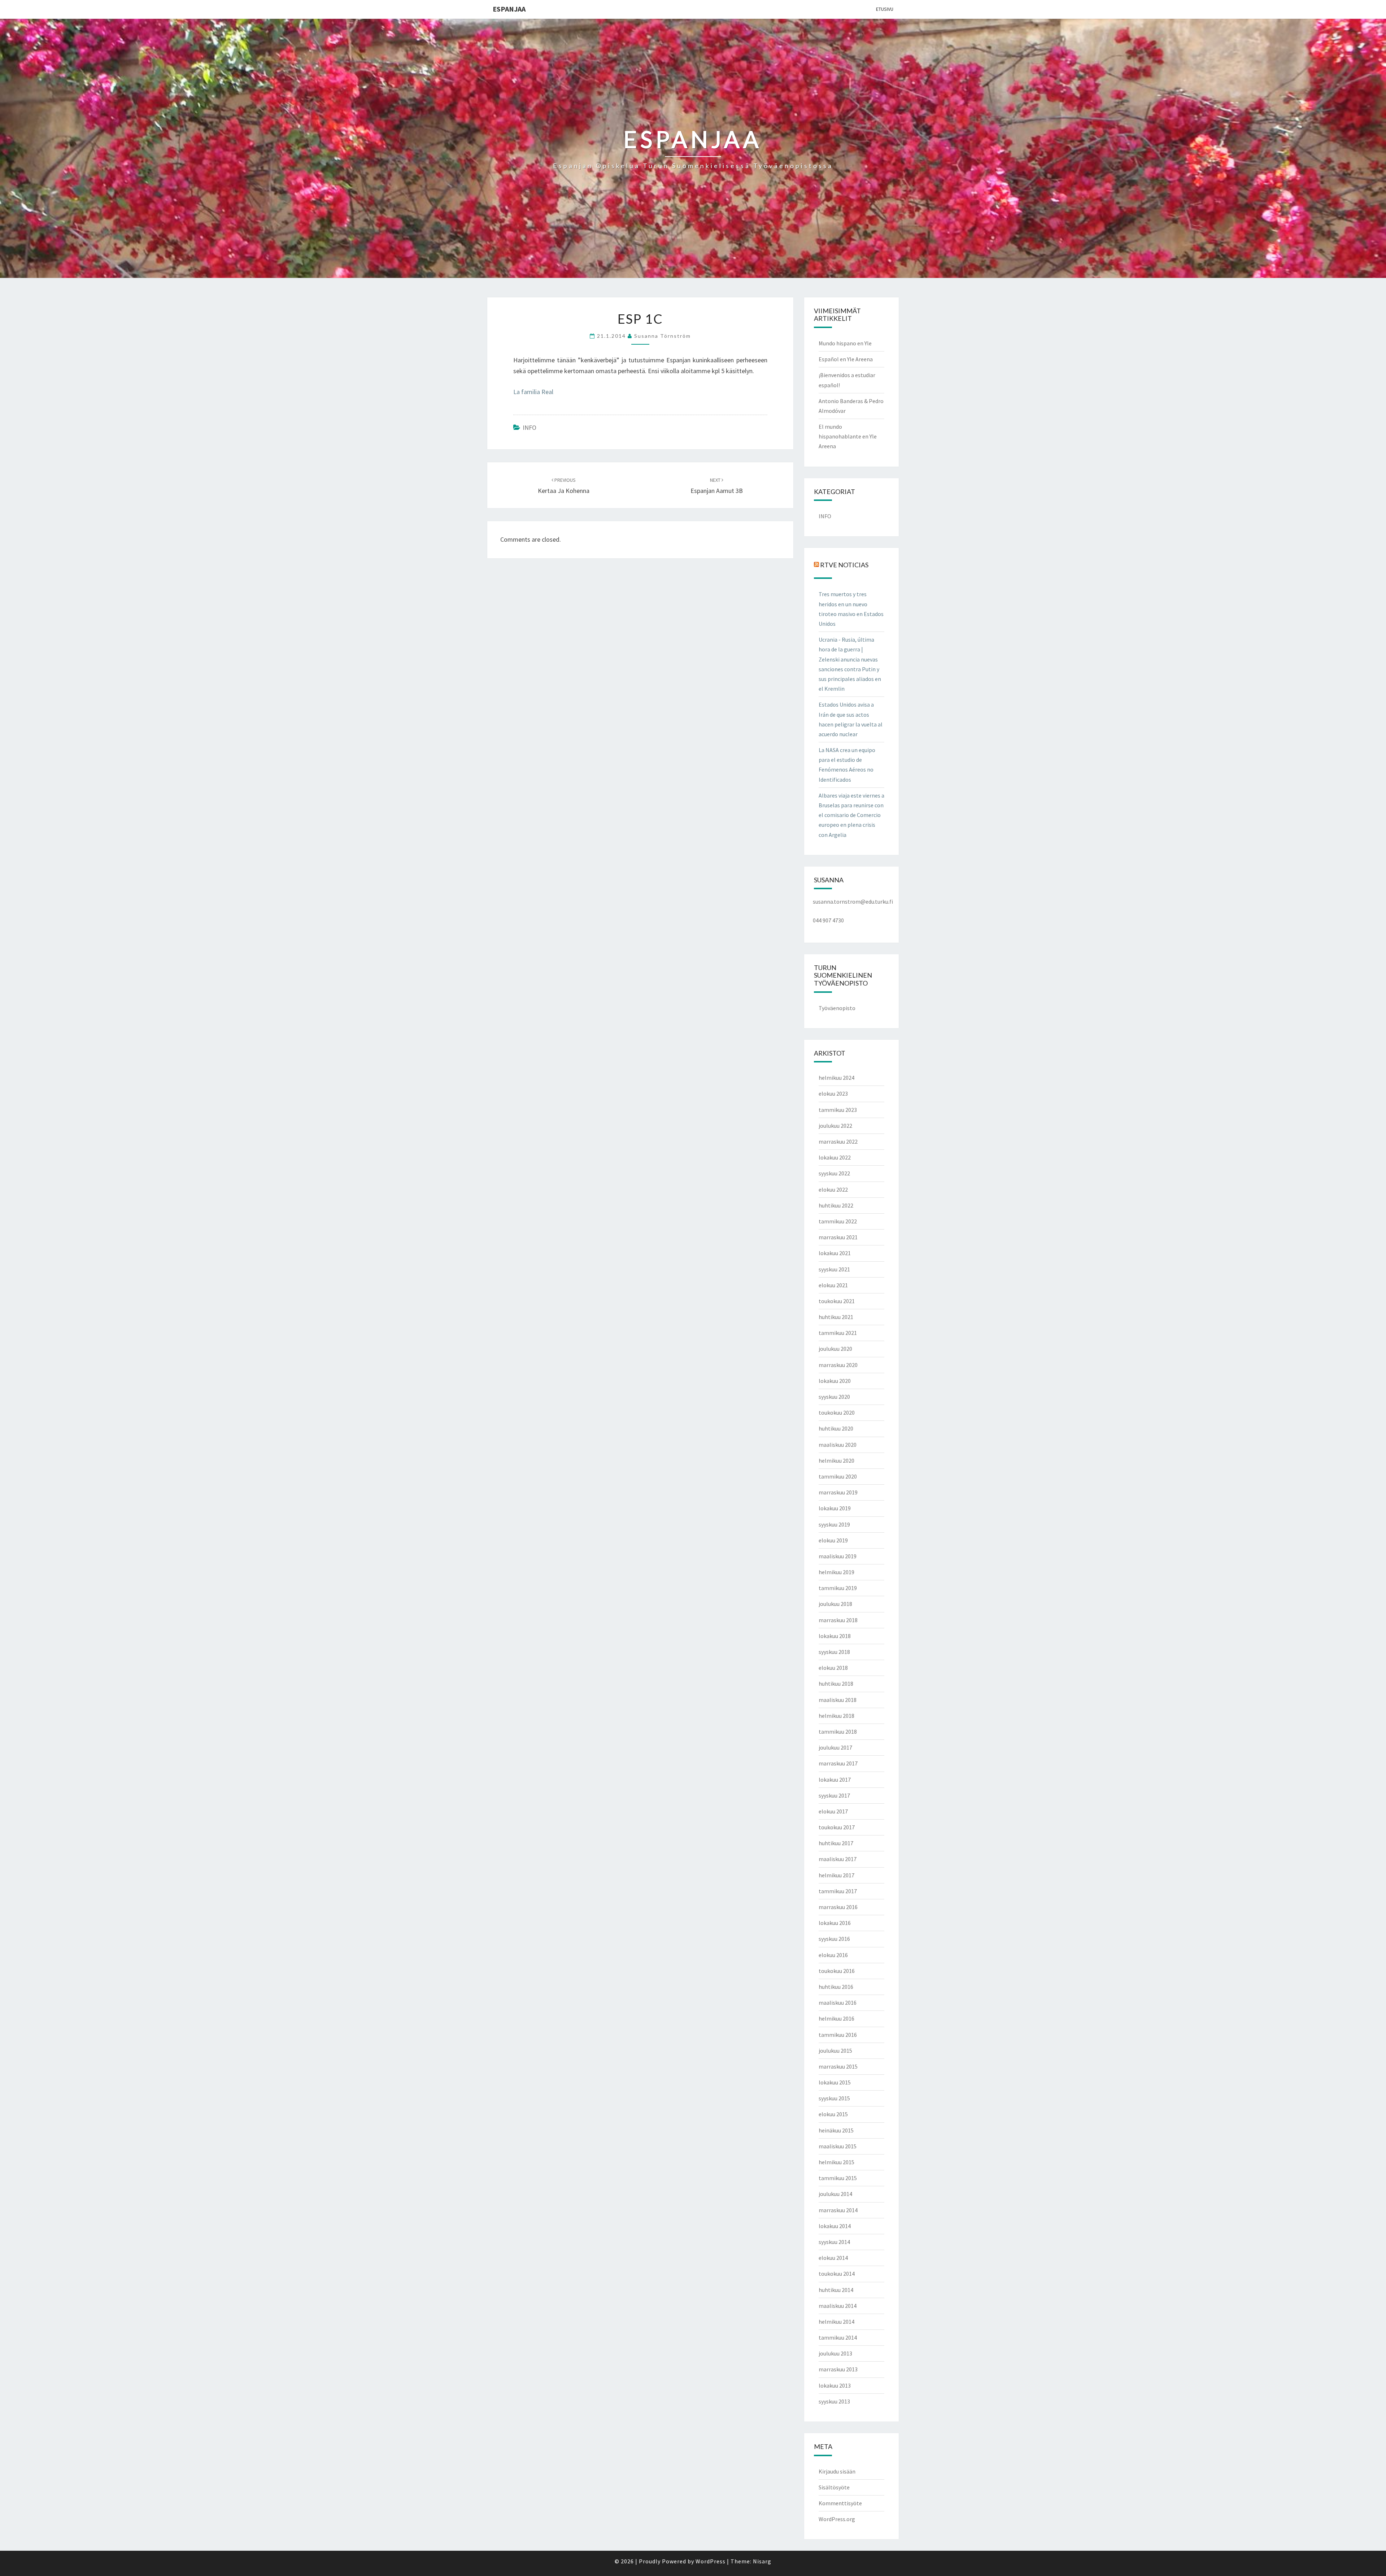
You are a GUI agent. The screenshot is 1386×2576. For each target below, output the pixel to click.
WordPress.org (837, 2519)
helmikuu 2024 (836, 1078)
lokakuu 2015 (835, 2082)
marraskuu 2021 (838, 1237)
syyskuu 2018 (834, 1652)
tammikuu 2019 (838, 1588)
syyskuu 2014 (834, 2242)
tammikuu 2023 (838, 1110)
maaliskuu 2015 (838, 2146)
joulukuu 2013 (835, 2353)
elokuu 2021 (833, 1285)
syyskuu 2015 (834, 2098)
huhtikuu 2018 (836, 1684)
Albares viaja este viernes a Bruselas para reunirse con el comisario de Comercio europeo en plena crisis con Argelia (851, 815)
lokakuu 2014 (835, 2226)
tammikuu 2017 (838, 1891)
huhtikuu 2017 (836, 1843)
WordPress (711, 2561)
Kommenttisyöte (840, 2503)
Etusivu (885, 9)
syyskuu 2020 (834, 1397)
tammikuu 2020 (838, 1476)
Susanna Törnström (663, 336)
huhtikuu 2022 (836, 1205)
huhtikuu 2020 (836, 1428)
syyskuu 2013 (834, 2401)
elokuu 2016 (833, 1955)
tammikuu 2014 (838, 2337)
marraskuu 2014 (838, 2210)
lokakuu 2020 (835, 1381)
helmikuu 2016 (836, 2018)
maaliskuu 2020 (838, 1445)
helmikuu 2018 (836, 1716)
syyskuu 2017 (834, 1795)
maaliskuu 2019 (838, 1556)
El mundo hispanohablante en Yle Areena (848, 436)
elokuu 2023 (833, 1093)
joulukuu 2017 (835, 1747)
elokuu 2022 (833, 1189)
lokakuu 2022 (835, 1157)
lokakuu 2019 (835, 1508)
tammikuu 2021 (838, 1333)
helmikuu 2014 (836, 2322)
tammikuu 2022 (838, 1221)
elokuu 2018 (833, 1668)
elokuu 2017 (833, 1811)
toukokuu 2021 (837, 1301)
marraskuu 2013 (838, 2369)
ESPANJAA (509, 9)
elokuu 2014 (833, 2258)
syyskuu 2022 (834, 1173)
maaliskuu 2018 (838, 1700)
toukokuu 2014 (837, 2274)
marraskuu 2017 (838, 1763)
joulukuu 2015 (835, 2051)
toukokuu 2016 (837, 1971)
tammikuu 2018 (838, 1732)
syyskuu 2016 (834, 1939)
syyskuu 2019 (834, 1524)
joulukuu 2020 (835, 1349)
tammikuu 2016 (838, 2035)
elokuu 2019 (833, 1540)
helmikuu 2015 (836, 2162)
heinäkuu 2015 (836, 2130)
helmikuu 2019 (836, 1572)
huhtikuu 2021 (836, 1317)
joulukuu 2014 (835, 2194)
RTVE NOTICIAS (844, 565)
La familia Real (533, 392)
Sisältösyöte (834, 2487)
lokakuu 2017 (835, 1780)
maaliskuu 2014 (838, 2306)
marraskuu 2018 (838, 1620)
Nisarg (762, 2561)
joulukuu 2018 (835, 1604)
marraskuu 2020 (838, 1365)
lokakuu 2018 (835, 1636)
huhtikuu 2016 (836, 1987)
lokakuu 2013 (835, 2385)
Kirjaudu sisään (837, 2471)
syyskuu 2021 (834, 1269)
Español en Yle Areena (846, 359)
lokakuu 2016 (835, 1923)
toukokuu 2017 (837, 1827)
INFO (529, 427)
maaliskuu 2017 (838, 1859)
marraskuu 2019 (838, 1492)
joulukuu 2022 (835, 1126)
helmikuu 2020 (836, 1461)
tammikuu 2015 (838, 2178)
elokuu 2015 (833, 2114)
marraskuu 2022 (838, 1141)
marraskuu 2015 (838, 2066)
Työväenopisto (837, 1008)
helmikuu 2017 (836, 1875)
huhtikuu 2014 (836, 2290)
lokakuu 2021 (835, 1253)
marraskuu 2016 (838, 1907)
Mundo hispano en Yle (845, 343)
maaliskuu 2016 (838, 2003)
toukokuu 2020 (837, 1413)
